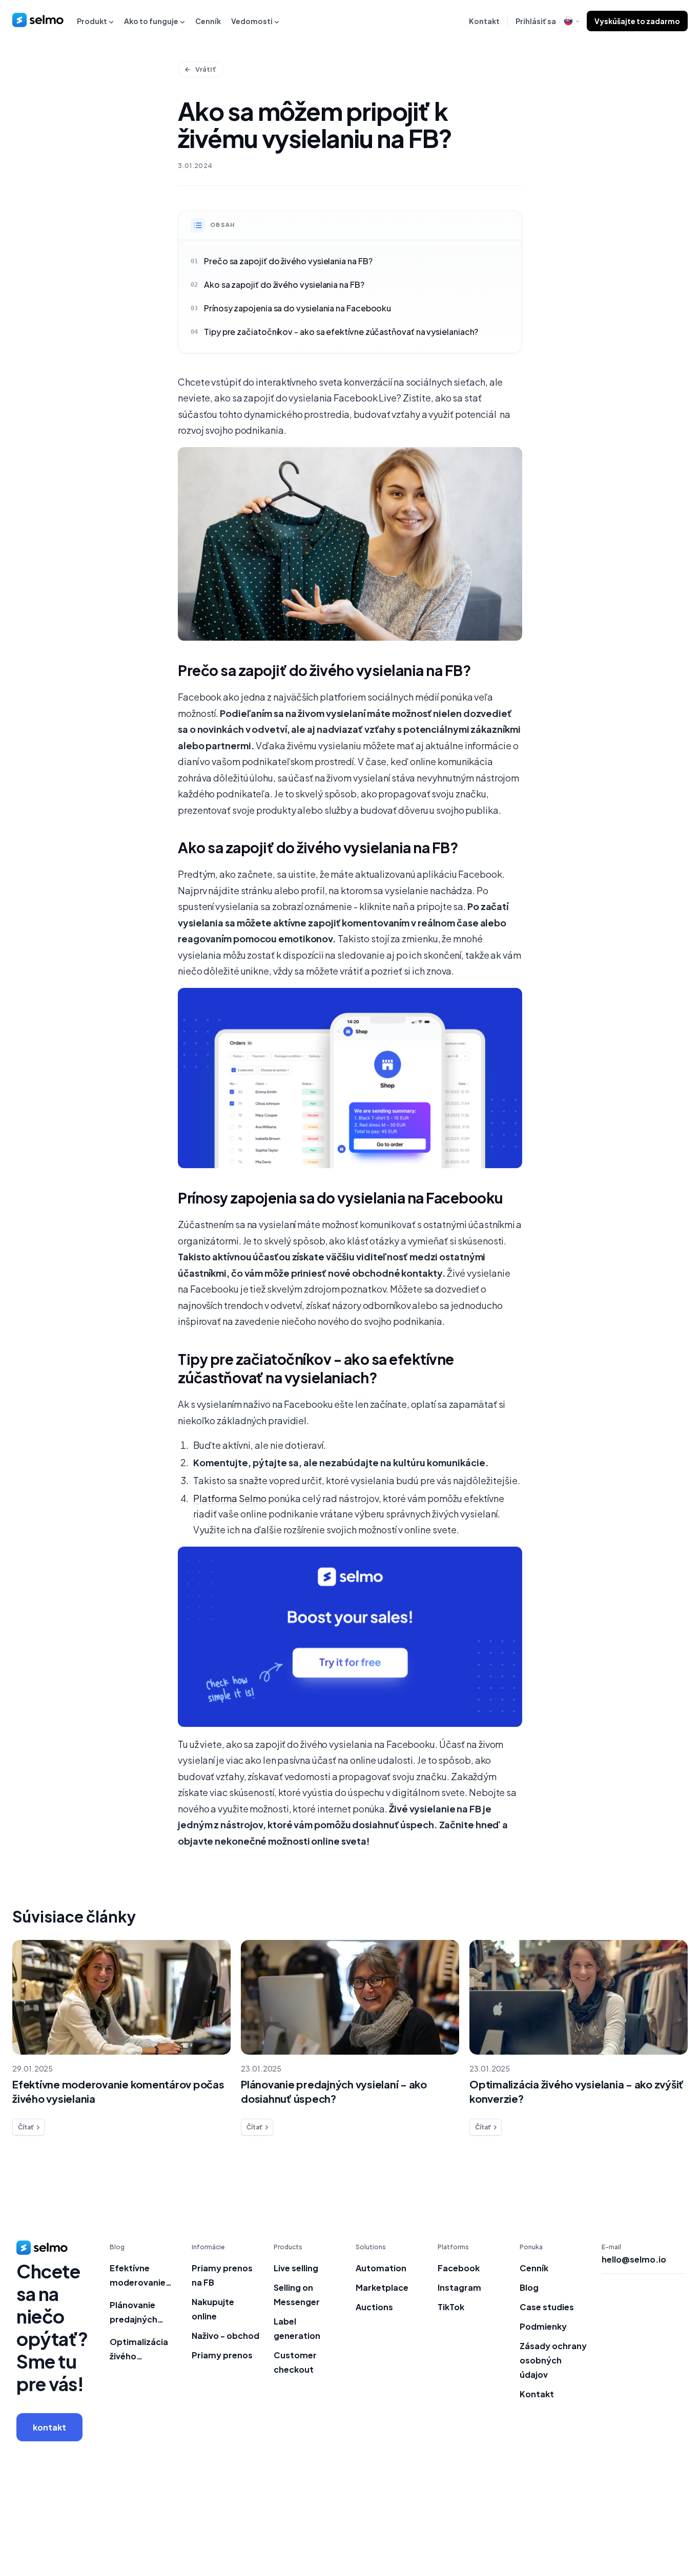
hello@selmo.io (634, 2260)
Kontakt (484, 21)
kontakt (49, 2427)
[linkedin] (636, 2524)
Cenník (208, 21)
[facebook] (615, 2524)
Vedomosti (252, 21)
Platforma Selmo (231, 1498)
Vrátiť (205, 69)
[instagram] (657, 2524)
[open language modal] (571, 21)
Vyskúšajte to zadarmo (637, 21)
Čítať (26, 2127)
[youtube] (677, 2524)
